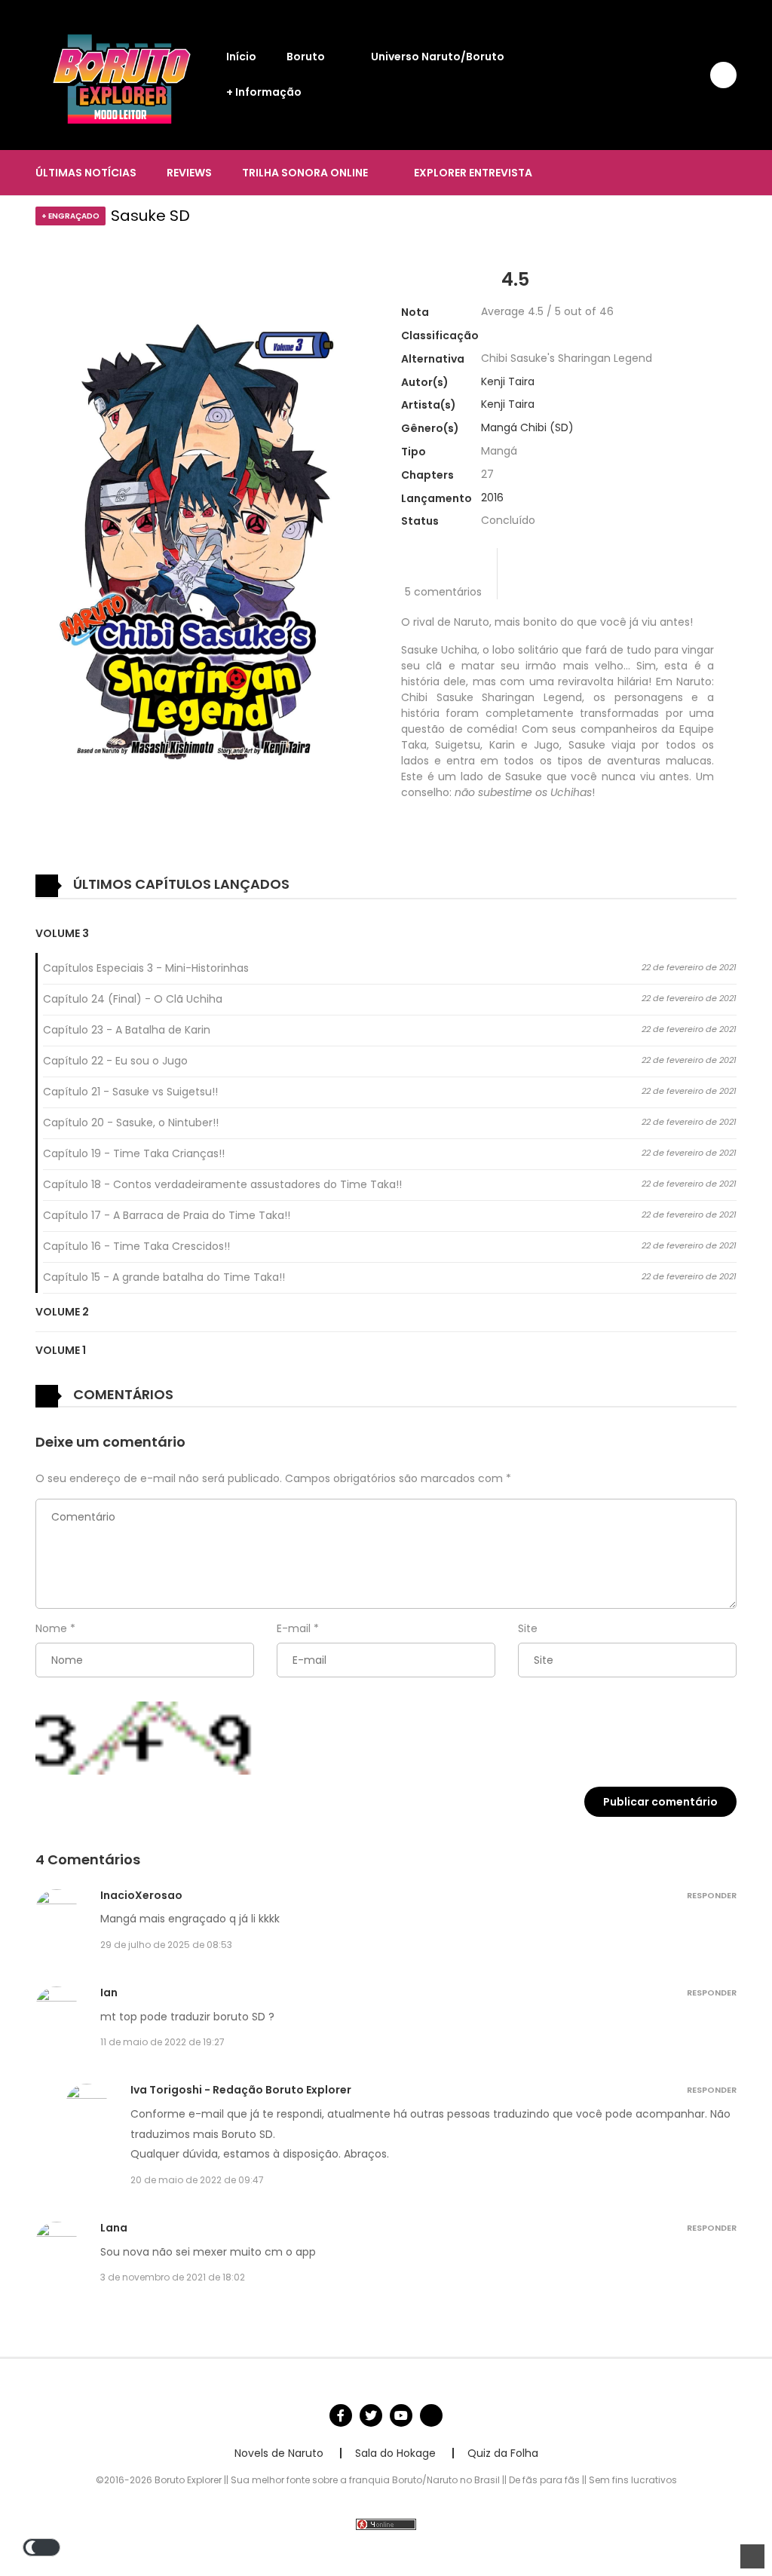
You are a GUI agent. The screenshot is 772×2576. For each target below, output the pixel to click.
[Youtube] (401, 2415)
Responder (712, 1895)
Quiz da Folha (503, 2453)
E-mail (294, 1628)
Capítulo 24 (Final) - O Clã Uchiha (133, 999)
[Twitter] (371, 2415)
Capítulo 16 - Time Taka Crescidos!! (136, 1246)
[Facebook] (341, 2415)
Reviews (189, 173)
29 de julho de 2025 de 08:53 (166, 1945)
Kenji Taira (508, 381)
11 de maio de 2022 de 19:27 (162, 2042)
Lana (114, 2228)
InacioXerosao (141, 1895)
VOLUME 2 (62, 1312)
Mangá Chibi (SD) (527, 427)
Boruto (306, 57)
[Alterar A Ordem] (314, 885)
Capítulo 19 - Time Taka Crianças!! (134, 1153)
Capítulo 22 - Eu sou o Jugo (115, 1061)
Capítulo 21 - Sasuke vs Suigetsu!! (130, 1092)
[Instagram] (431, 2415)
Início (241, 57)
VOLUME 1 (61, 1350)
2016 (492, 498)
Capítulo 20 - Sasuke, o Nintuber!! (131, 1123)
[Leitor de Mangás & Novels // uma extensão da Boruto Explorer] (123, 74)
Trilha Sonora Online (305, 173)
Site (528, 1628)
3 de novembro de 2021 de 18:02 (173, 2277)
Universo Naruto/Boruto (438, 57)
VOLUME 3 (62, 933)
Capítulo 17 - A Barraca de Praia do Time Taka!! (167, 1215)
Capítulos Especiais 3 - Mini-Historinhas (146, 968)
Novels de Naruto (279, 2453)
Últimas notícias (86, 173)
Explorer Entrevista (473, 173)
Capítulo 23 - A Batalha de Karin (127, 1030)
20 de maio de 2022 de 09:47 (197, 2180)
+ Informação (264, 92)
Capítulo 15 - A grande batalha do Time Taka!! (164, 1277)
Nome (51, 1628)
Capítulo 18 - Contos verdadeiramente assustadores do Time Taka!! (222, 1184)
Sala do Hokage (395, 2453)
